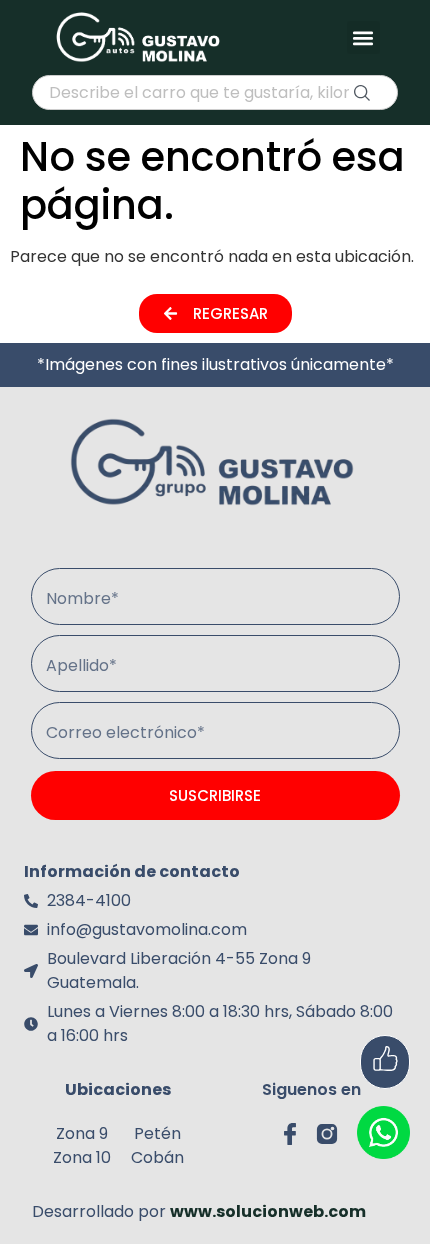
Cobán (157, 1157)
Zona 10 (82, 1157)
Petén (157, 1133)
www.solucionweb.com (268, 1211)
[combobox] (215, 92)
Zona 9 (82, 1133)
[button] (363, 37)
